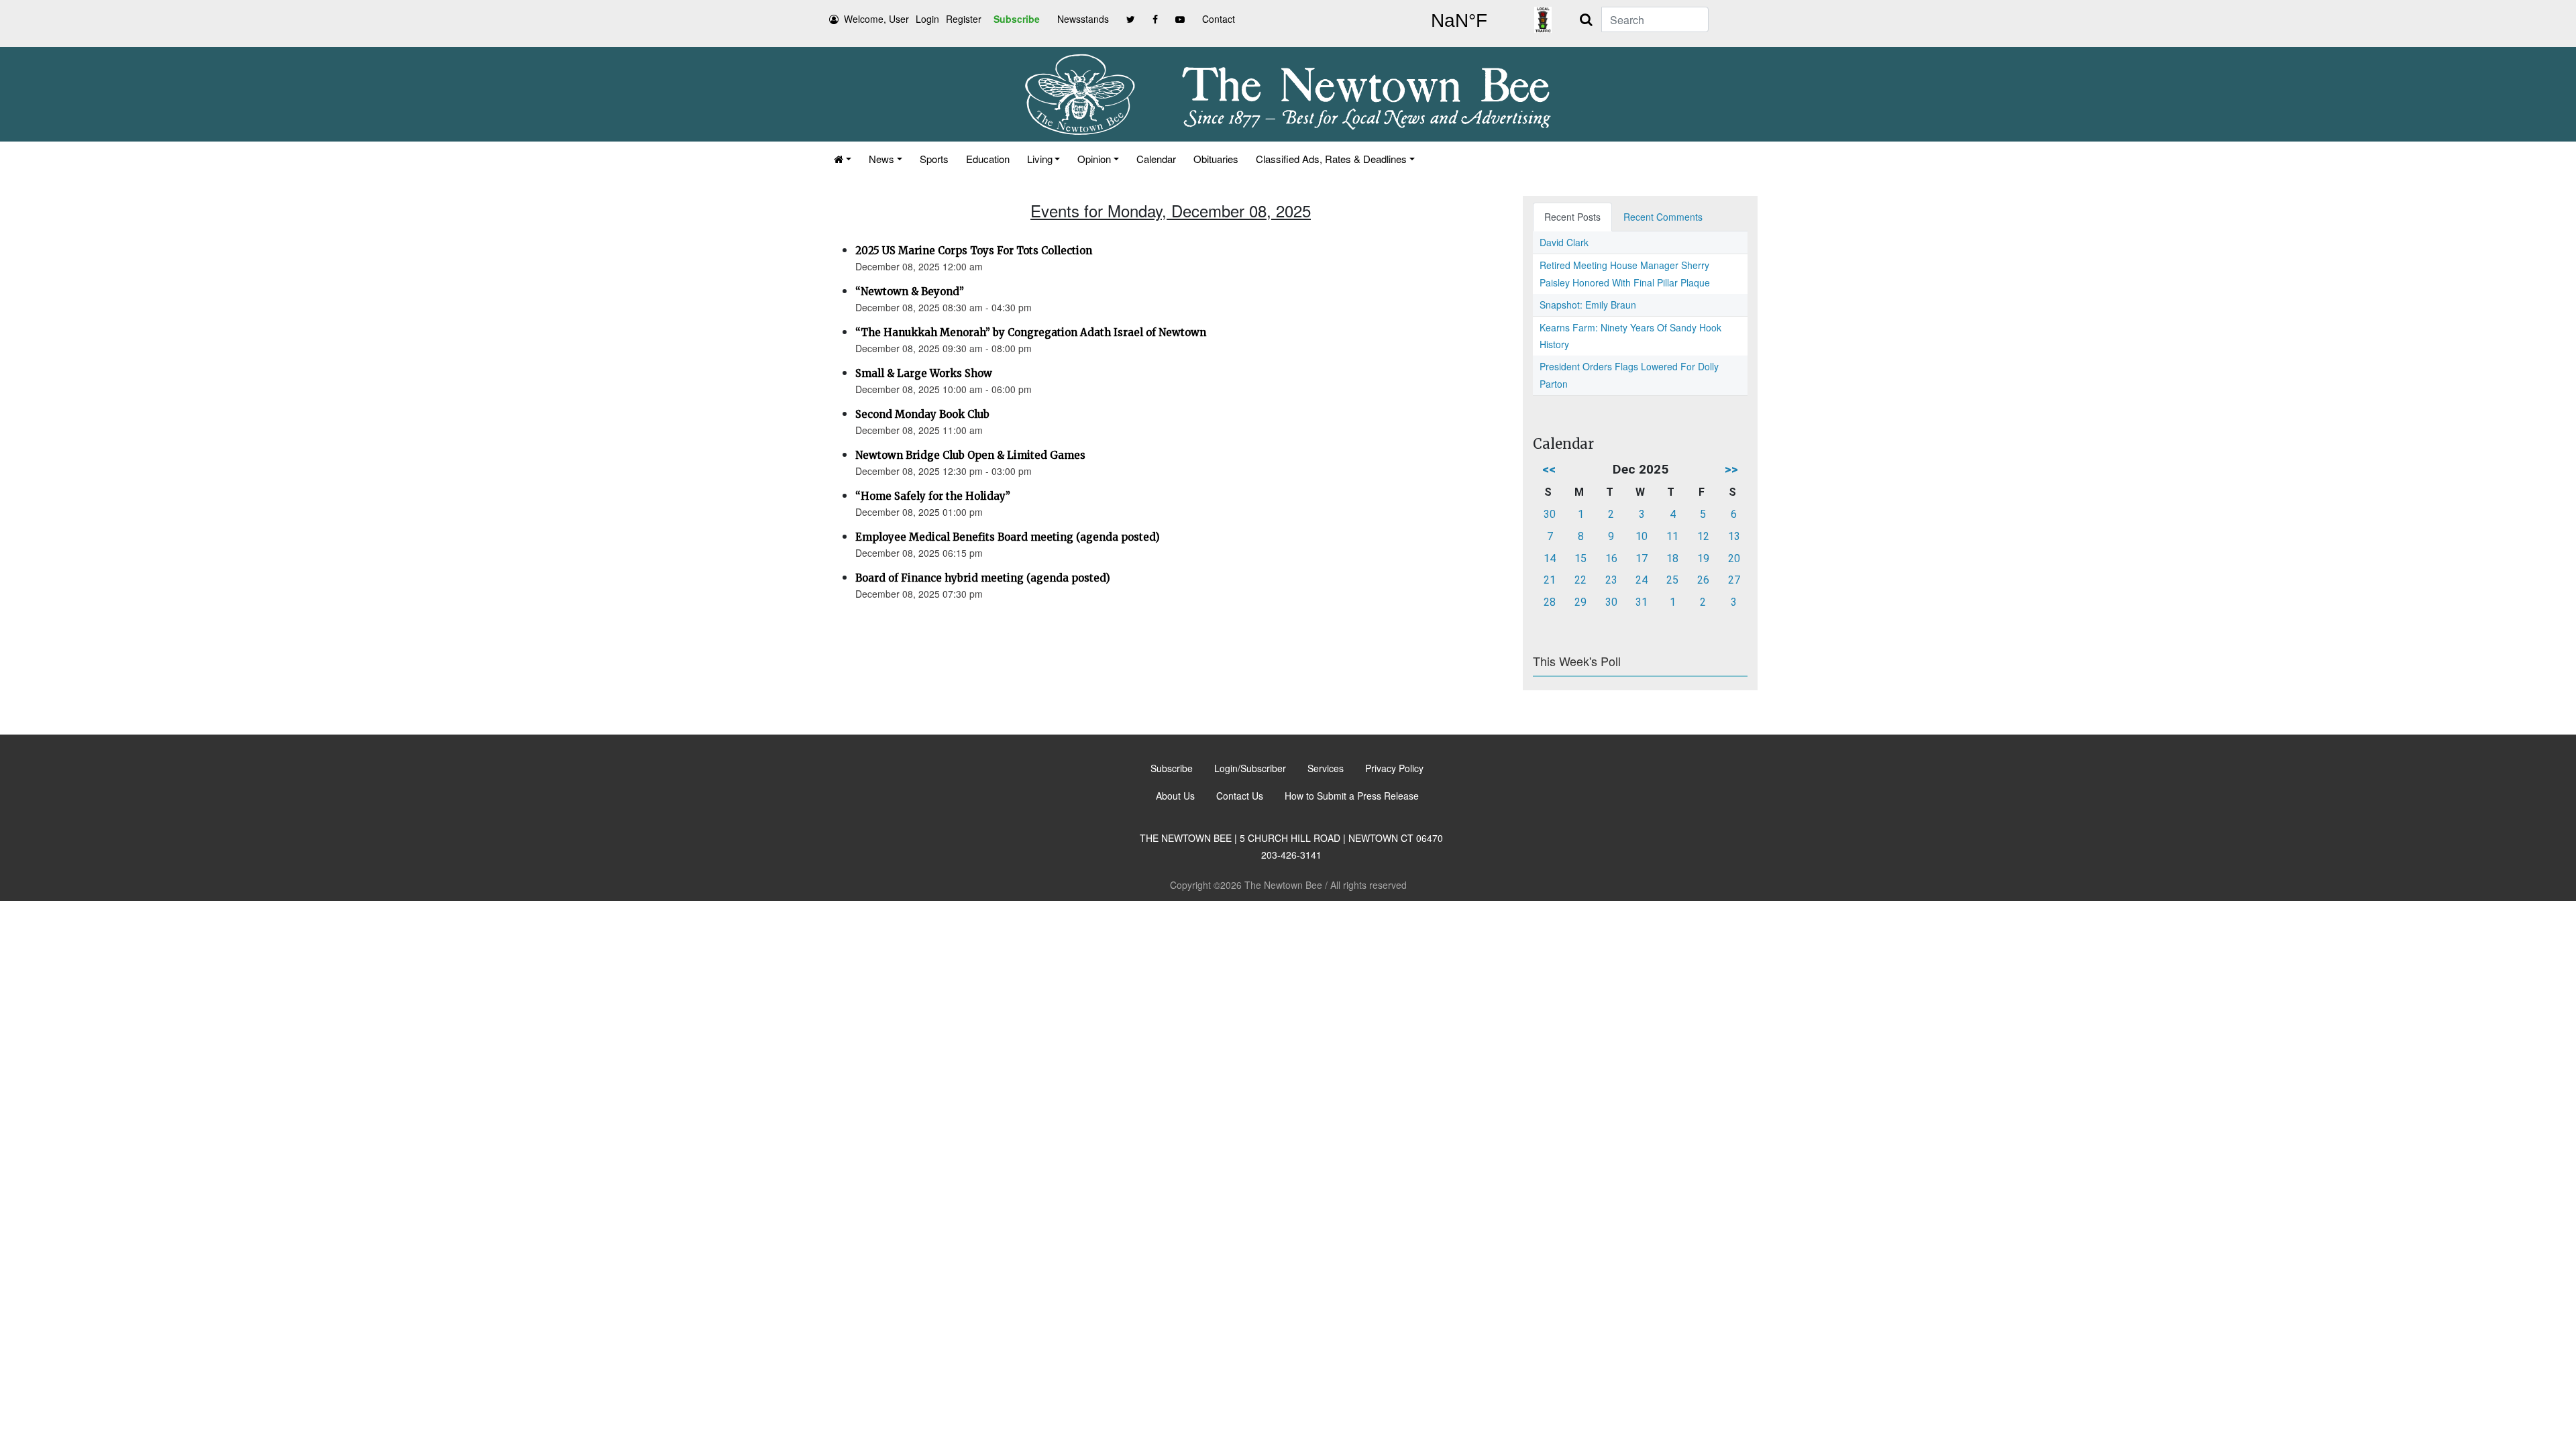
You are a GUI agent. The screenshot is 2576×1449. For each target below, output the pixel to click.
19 (1703, 558)
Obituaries (1216, 159)
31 (1642, 602)
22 (1580, 580)
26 (1703, 580)
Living (1040, 159)
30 (1550, 514)
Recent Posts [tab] (1572, 217)
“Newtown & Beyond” (910, 291)
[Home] (843, 159)
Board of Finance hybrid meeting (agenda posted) (983, 578)
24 (1642, 580)
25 (1672, 580)
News (881, 159)
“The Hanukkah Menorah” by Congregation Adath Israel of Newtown (1031, 332)
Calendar (1156, 159)
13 (1734, 536)
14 (1550, 558)
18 (1672, 558)
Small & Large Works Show (924, 373)
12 (1703, 536)
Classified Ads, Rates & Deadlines (1331, 159)
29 (1580, 602)
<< (1549, 469)
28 (1550, 602)
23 (1611, 580)
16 (1611, 558)
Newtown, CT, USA (1459, 21)
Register (964, 19)
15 (1580, 558)
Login (927, 19)
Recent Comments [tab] (1663, 217)
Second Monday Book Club (922, 414)
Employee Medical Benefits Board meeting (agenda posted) (1008, 537)
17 (1642, 558)
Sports (934, 159)
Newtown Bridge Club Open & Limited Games (970, 455)
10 (1642, 536)
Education (988, 159)
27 (1734, 580)
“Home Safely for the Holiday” (933, 496)
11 (1672, 536)
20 (1734, 558)
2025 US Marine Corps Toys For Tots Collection (974, 251)
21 (1550, 580)
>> (1731, 469)
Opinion (1094, 159)
